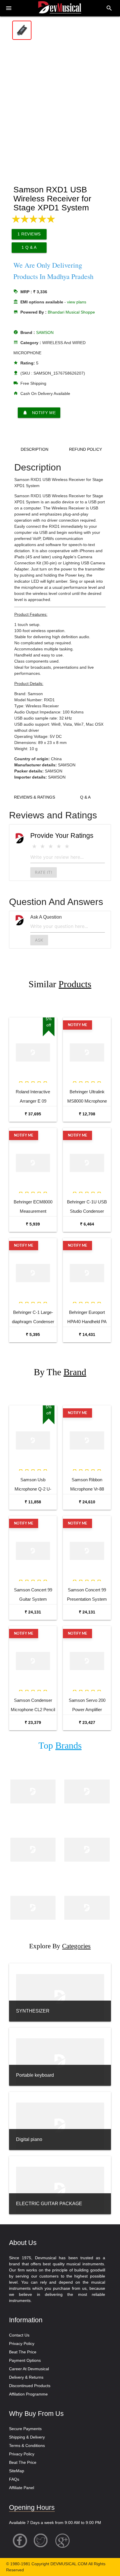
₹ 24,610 (87, 1502)
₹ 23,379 (33, 1722)
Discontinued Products (30, 2386)
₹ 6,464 (87, 1224)
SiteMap (17, 2471)
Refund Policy (85, 449)
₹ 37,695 (33, 1114)
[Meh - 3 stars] (51, 846)
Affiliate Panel (22, 2488)
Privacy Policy (22, 2344)
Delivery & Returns (26, 2377)
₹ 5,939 (33, 1224)
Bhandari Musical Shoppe (71, 312)
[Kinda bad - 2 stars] (43, 846)
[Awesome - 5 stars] (67, 846)
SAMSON (45, 332)
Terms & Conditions (27, 2446)
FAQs (14, 2479)
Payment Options (25, 2360)
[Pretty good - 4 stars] (59, 846)
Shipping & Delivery (27, 2437)
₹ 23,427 (87, 1722)
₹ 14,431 (87, 1334)
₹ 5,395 (33, 1334)
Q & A (85, 797)
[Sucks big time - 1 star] (34, 846)
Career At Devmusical (29, 2369)
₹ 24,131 (33, 1612)
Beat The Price (23, 2352)
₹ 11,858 (33, 1502)
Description (35, 449)
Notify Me (39, 413)
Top (60, 1746)
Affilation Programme (28, 2394)
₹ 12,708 (87, 1114)
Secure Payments (25, 2429)
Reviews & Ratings (35, 797)
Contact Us (19, 2335)
